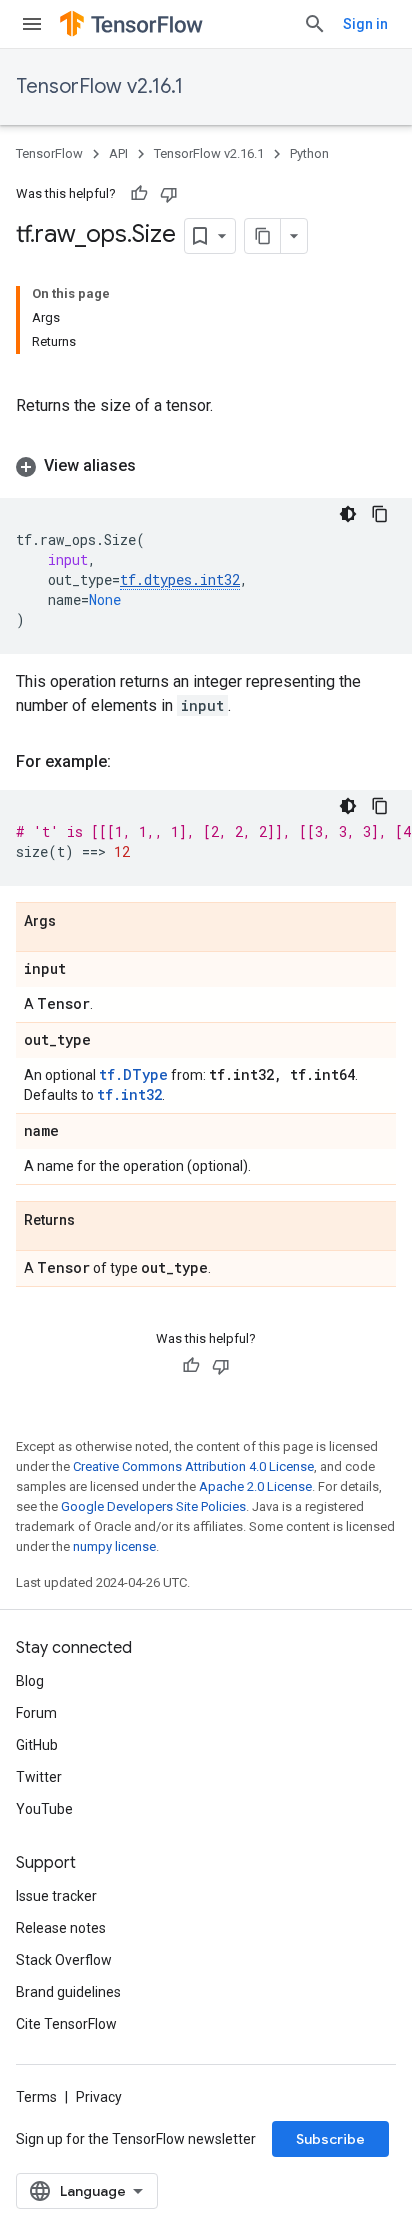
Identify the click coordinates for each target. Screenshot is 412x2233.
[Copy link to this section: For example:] (131, 762)
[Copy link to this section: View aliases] (156, 466)
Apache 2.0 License (255, 1486)
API (118, 153)
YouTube (44, 1809)
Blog (30, 1681)
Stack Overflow (64, 1960)
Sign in (365, 24)
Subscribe (330, 2139)
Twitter (39, 1777)
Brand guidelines (68, 1992)
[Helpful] (139, 194)
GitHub (37, 1745)
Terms (36, 2097)
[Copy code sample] (380, 514)
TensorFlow (49, 153)
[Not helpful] (169, 194)
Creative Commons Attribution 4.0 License (193, 1466)
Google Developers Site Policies (153, 1506)
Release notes (61, 1928)
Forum (36, 1713)
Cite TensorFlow (66, 2024)
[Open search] (315, 24)
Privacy (99, 2097)
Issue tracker (56, 1896)
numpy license (114, 1546)
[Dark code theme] (348, 514)
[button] (206, 466)
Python (309, 153)
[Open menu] (32, 24)
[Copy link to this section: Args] (76, 922)
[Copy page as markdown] (263, 236)
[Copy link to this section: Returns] (95, 1221)
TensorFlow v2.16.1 (99, 86)
